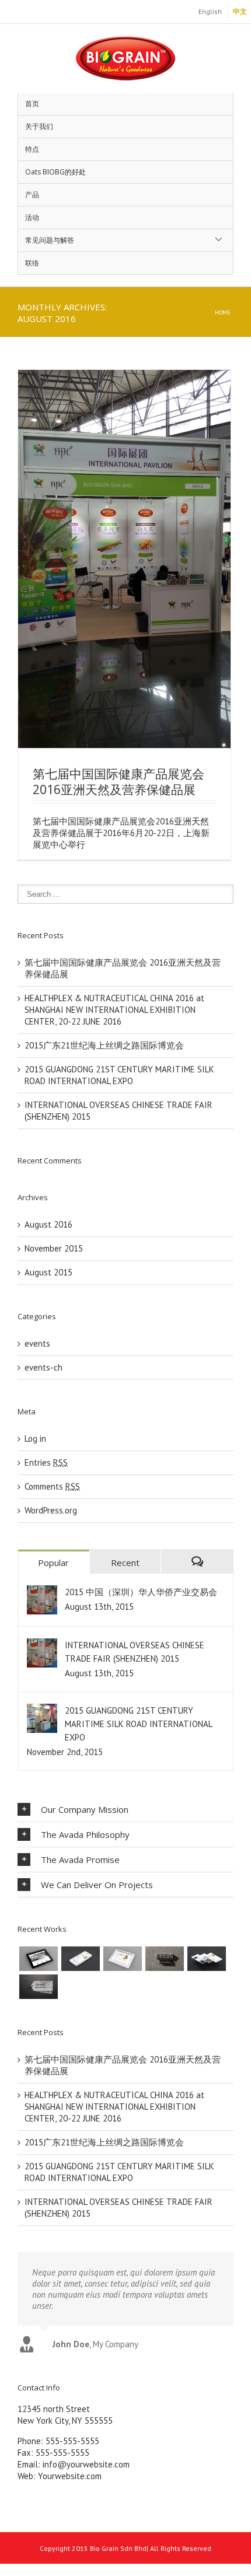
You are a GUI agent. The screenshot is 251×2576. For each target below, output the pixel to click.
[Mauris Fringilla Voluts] (81, 1959)
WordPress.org (51, 1510)
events (37, 1343)
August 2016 (48, 1224)
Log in (35, 1439)
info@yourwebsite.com (86, 2464)
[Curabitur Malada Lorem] (207, 1959)
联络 (32, 263)
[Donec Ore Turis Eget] (39, 1959)
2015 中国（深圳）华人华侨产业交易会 (141, 1592)
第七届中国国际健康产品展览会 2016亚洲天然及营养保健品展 (118, 782)
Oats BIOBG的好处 (55, 172)
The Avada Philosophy (85, 1834)
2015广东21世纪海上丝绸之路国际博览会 (104, 1045)
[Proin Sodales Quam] (123, 1959)
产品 (32, 195)
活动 (32, 217)
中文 (240, 11)
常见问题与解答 (50, 240)
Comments (52, 1486)
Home (223, 312)
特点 (32, 149)
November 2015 (54, 1248)
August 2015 (48, 1272)
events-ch (43, 1367)
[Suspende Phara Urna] (39, 1987)
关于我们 (39, 126)
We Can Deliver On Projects (97, 1885)
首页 (32, 104)
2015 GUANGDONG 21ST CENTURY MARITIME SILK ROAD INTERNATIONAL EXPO (119, 1075)
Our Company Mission (85, 1809)
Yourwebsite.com (70, 2476)
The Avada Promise (80, 1860)
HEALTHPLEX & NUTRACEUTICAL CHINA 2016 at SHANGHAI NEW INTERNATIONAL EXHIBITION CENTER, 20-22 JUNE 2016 (114, 1010)
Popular (53, 1563)
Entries (46, 1462)
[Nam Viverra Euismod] (165, 1959)
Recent (125, 1563)
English (210, 11)
